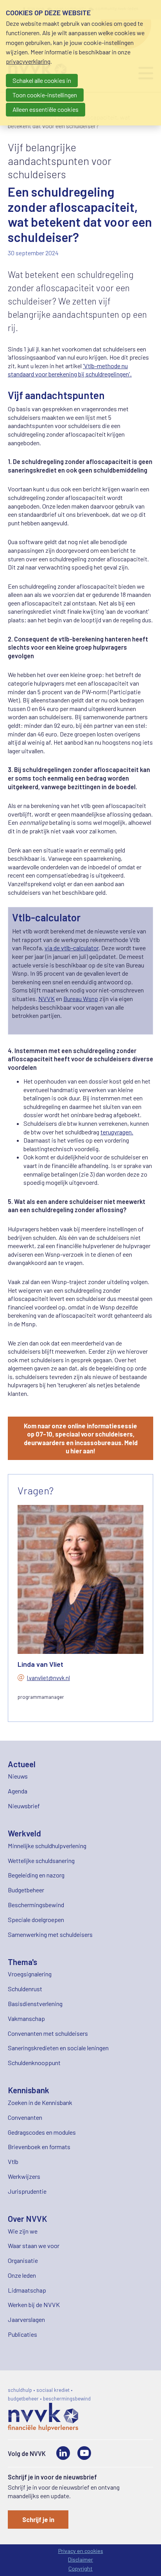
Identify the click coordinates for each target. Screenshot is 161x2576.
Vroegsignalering (30, 1974)
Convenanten (25, 2117)
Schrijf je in (38, 2520)
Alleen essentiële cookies (46, 109)
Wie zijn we (23, 2231)
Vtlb (13, 2161)
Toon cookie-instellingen (45, 95)
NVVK (47, 999)
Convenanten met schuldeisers (48, 2033)
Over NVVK (28, 2219)
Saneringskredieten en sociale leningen (58, 2048)
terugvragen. (117, 1132)
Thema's (22, 1962)
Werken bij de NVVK (34, 2305)
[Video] (84, 2453)
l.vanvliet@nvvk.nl (48, 1678)
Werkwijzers (24, 2176)
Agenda (18, 1791)
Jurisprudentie (27, 2191)
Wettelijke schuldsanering (41, 1860)
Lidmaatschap (27, 2290)
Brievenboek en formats (39, 2147)
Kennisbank (29, 2090)
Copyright (80, 2568)
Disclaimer (80, 2559)
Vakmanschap (26, 2018)
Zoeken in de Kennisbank (40, 2102)
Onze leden (22, 2275)
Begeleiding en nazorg (36, 1875)
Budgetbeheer (26, 1890)
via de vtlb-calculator (72, 948)
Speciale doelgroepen (36, 1919)
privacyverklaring (28, 61)
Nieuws (18, 1776)
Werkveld (24, 1833)
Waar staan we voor (34, 2245)
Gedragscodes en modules (42, 2132)
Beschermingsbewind (36, 1905)
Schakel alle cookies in (42, 80)
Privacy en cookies (81, 2551)
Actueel (22, 1764)
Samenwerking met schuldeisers (50, 1934)
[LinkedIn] (63, 2453)
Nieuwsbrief (24, 1806)
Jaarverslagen (26, 2319)
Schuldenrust (25, 1989)
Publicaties (22, 2334)
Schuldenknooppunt (34, 2063)
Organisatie (23, 2260)
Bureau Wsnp (81, 999)
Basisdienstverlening (35, 2004)
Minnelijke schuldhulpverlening (47, 1846)
